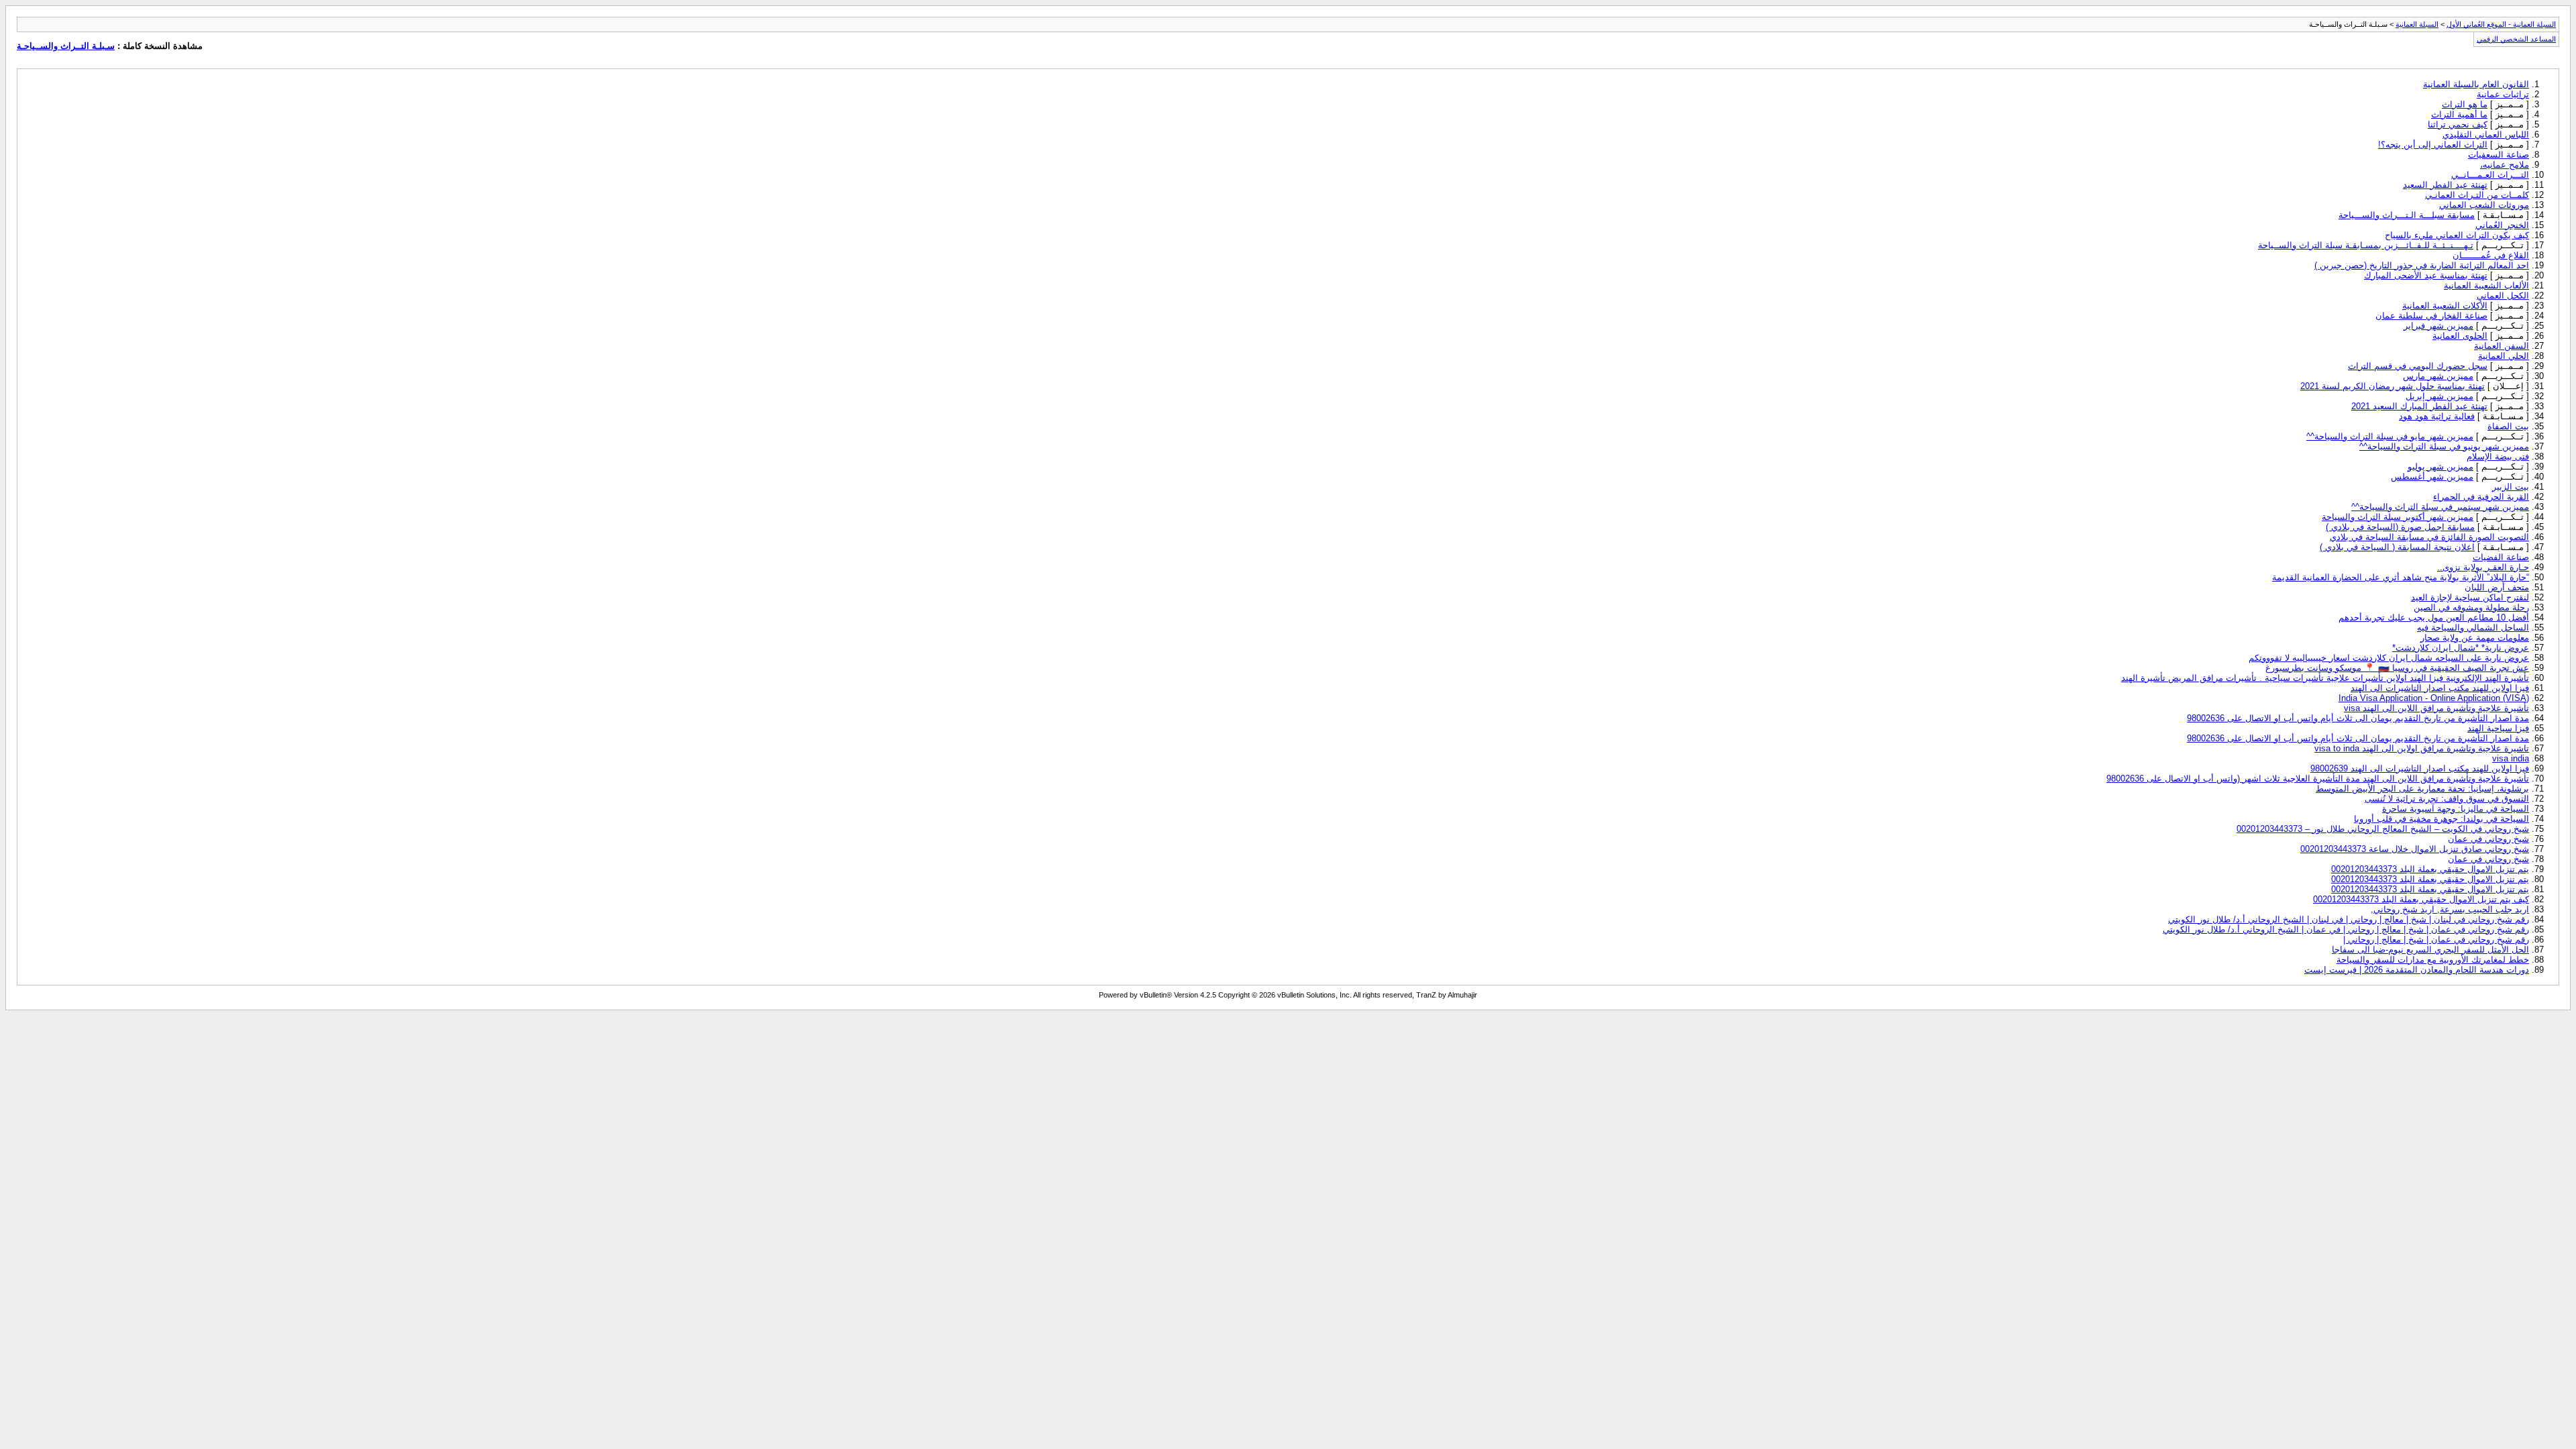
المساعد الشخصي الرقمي (2516, 39)
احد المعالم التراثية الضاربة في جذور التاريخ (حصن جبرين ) (2422, 265)
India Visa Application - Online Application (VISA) (2434, 698)
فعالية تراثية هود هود (2437, 416)
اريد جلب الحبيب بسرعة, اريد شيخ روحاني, (2450, 909)
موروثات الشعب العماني (2484, 205)
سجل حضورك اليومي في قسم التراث (2418, 366)
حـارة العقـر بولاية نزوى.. (2483, 567)
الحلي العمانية (2504, 356)
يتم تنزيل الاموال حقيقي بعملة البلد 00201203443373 (2430, 869)
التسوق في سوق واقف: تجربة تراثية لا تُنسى (2447, 799)
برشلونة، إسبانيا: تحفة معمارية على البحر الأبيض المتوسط (2422, 789)
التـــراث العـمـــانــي (2490, 175)
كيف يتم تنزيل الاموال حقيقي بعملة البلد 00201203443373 (2421, 899)
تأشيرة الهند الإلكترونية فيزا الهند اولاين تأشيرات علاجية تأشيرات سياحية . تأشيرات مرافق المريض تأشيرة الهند (2325, 678)
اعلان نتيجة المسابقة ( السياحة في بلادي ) (2397, 547)
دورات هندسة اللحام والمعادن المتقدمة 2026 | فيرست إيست (2417, 970)
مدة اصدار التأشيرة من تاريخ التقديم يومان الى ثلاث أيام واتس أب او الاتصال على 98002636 (2358, 718)
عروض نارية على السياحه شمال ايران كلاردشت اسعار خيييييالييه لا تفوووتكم (2389, 658)
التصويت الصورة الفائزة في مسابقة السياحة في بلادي (2429, 537)
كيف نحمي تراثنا (2458, 124)
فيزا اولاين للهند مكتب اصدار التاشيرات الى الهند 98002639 (2420, 768)
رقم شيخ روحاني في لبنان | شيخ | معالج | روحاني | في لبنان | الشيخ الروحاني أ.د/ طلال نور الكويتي (2349, 919)
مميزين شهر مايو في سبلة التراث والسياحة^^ (2390, 436)
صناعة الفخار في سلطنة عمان (2431, 316)
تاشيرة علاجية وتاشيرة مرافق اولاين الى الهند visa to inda (2422, 748)
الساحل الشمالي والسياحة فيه (2473, 628)
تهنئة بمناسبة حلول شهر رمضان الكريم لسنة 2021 (2393, 386)
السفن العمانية (2502, 346)
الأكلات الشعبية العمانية (2445, 306)
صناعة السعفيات (2499, 155)
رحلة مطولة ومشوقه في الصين (2471, 607)
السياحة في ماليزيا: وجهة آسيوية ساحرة (2456, 809)
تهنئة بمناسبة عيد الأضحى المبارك (2426, 275)
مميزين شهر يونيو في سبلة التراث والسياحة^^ (2444, 446)
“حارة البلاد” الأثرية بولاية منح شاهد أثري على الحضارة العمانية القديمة (2401, 577)
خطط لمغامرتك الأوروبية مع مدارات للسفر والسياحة (2433, 960)
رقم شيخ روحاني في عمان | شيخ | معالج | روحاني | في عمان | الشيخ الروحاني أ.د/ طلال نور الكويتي (2346, 929)
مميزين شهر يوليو (2440, 467)
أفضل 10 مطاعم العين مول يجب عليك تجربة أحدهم (2434, 618)
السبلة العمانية (2417, 24)
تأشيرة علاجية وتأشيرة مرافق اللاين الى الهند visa (2436, 708)
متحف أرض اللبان (2497, 587)
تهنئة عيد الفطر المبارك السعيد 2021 (2419, 406)
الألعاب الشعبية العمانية (2486, 285)
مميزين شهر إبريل (2439, 396)
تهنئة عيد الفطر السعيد (2445, 185)
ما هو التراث (2465, 104)
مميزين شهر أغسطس (2432, 477)
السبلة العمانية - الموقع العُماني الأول (2501, 24)
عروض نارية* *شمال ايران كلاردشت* (2461, 648)
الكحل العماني (2503, 296)
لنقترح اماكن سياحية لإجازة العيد (2470, 597)
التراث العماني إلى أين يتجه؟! (2433, 145)
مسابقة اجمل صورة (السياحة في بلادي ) (2400, 527)
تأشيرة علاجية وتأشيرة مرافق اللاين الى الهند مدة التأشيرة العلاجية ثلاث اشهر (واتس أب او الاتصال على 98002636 (2318, 779)
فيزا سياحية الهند (2498, 728)
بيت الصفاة (2508, 426)
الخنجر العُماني (2502, 225)
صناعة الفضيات (2501, 557)
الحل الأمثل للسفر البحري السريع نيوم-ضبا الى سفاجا (2430, 950)
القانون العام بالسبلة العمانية (2476, 84)
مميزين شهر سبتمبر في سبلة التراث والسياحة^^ (2440, 507)
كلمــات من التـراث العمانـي (2477, 195)
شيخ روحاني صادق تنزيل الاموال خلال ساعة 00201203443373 (2415, 849)
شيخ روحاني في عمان (2488, 839)
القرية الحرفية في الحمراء (2481, 497)
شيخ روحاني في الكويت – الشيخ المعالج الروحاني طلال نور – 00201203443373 (2383, 829)
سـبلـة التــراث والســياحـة (66, 46)
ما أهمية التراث (2459, 114)
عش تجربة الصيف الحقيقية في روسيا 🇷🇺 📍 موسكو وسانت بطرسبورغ (2397, 668)
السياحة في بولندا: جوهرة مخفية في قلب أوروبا (2441, 819)
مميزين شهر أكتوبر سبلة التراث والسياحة (2398, 517)
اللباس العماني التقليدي (2486, 135)
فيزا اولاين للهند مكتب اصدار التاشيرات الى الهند (2440, 688)
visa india (2511, 758)
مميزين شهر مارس (2438, 376)
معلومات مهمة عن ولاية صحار (2475, 638)
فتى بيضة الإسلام (2498, 457)
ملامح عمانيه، (2505, 165)
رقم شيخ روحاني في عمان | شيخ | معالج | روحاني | (2436, 940)
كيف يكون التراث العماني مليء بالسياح (2457, 235)
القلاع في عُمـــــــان (2491, 255)
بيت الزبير (2511, 487)
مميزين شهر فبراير (2438, 326)
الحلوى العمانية (2460, 336)
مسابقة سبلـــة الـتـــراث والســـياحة (2407, 215)
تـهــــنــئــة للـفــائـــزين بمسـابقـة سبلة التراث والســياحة (2366, 245)
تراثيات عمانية (2503, 94)
